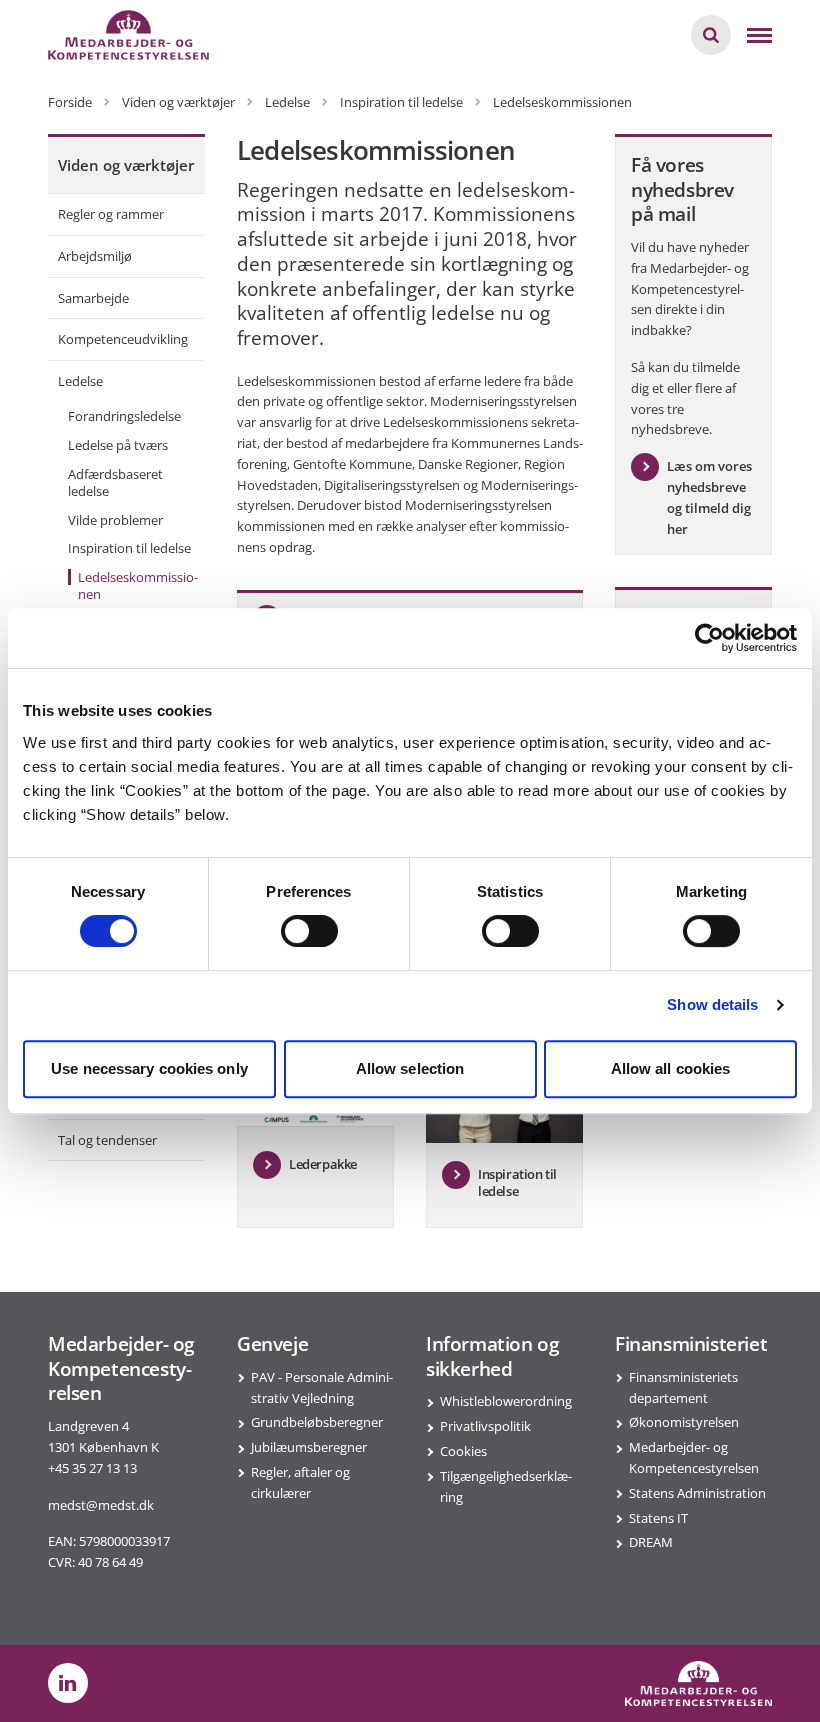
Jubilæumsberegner (309, 1447)
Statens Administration (697, 1493)
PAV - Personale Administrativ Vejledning (322, 1387)
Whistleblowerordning (506, 1401)
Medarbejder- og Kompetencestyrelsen (694, 1457)
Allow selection (410, 1068)
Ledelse (80, 381)
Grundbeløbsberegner (317, 1422)
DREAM (651, 1542)
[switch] (309, 931)
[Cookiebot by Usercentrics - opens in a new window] (709, 638)
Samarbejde (93, 298)
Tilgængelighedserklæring (506, 1486)
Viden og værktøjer (126, 165)
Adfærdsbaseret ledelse (115, 482)
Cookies (463, 1451)
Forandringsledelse (124, 416)
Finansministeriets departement (683, 1387)
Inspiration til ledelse (129, 548)
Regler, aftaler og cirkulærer (300, 1482)
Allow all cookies (671, 1068)
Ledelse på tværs (118, 445)
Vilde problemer (115, 520)
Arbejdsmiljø (95, 256)
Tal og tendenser (107, 1140)
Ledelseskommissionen (138, 585)
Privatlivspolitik (485, 1426)
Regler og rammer (111, 214)
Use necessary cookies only (149, 1068)
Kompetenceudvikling (123, 339)
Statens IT (658, 1518)
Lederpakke (323, 1164)
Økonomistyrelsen (684, 1422)
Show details (712, 1004)
